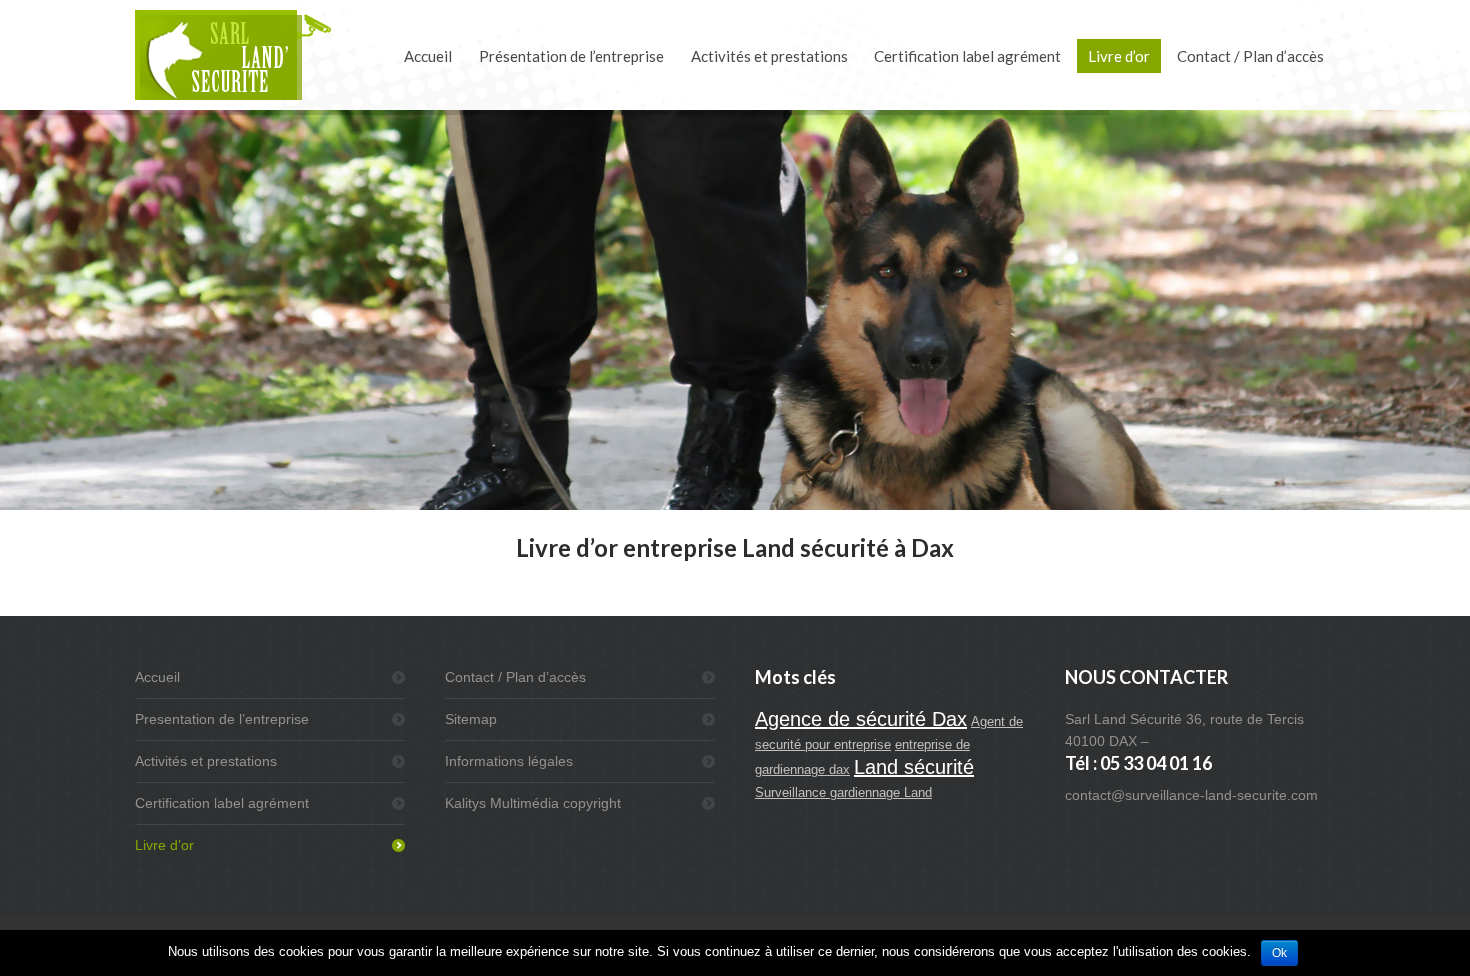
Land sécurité (914, 767)
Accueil (157, 677)
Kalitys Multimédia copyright (533, 803)
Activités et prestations (206, 761)
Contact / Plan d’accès (515, 677)
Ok (1279, 953)
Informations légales (509, 761)
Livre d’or (164, 845)
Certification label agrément (222, 803)
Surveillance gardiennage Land (843, 792)
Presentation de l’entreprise (222, 719)
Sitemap (471, 719)
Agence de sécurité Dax (861, 719)
